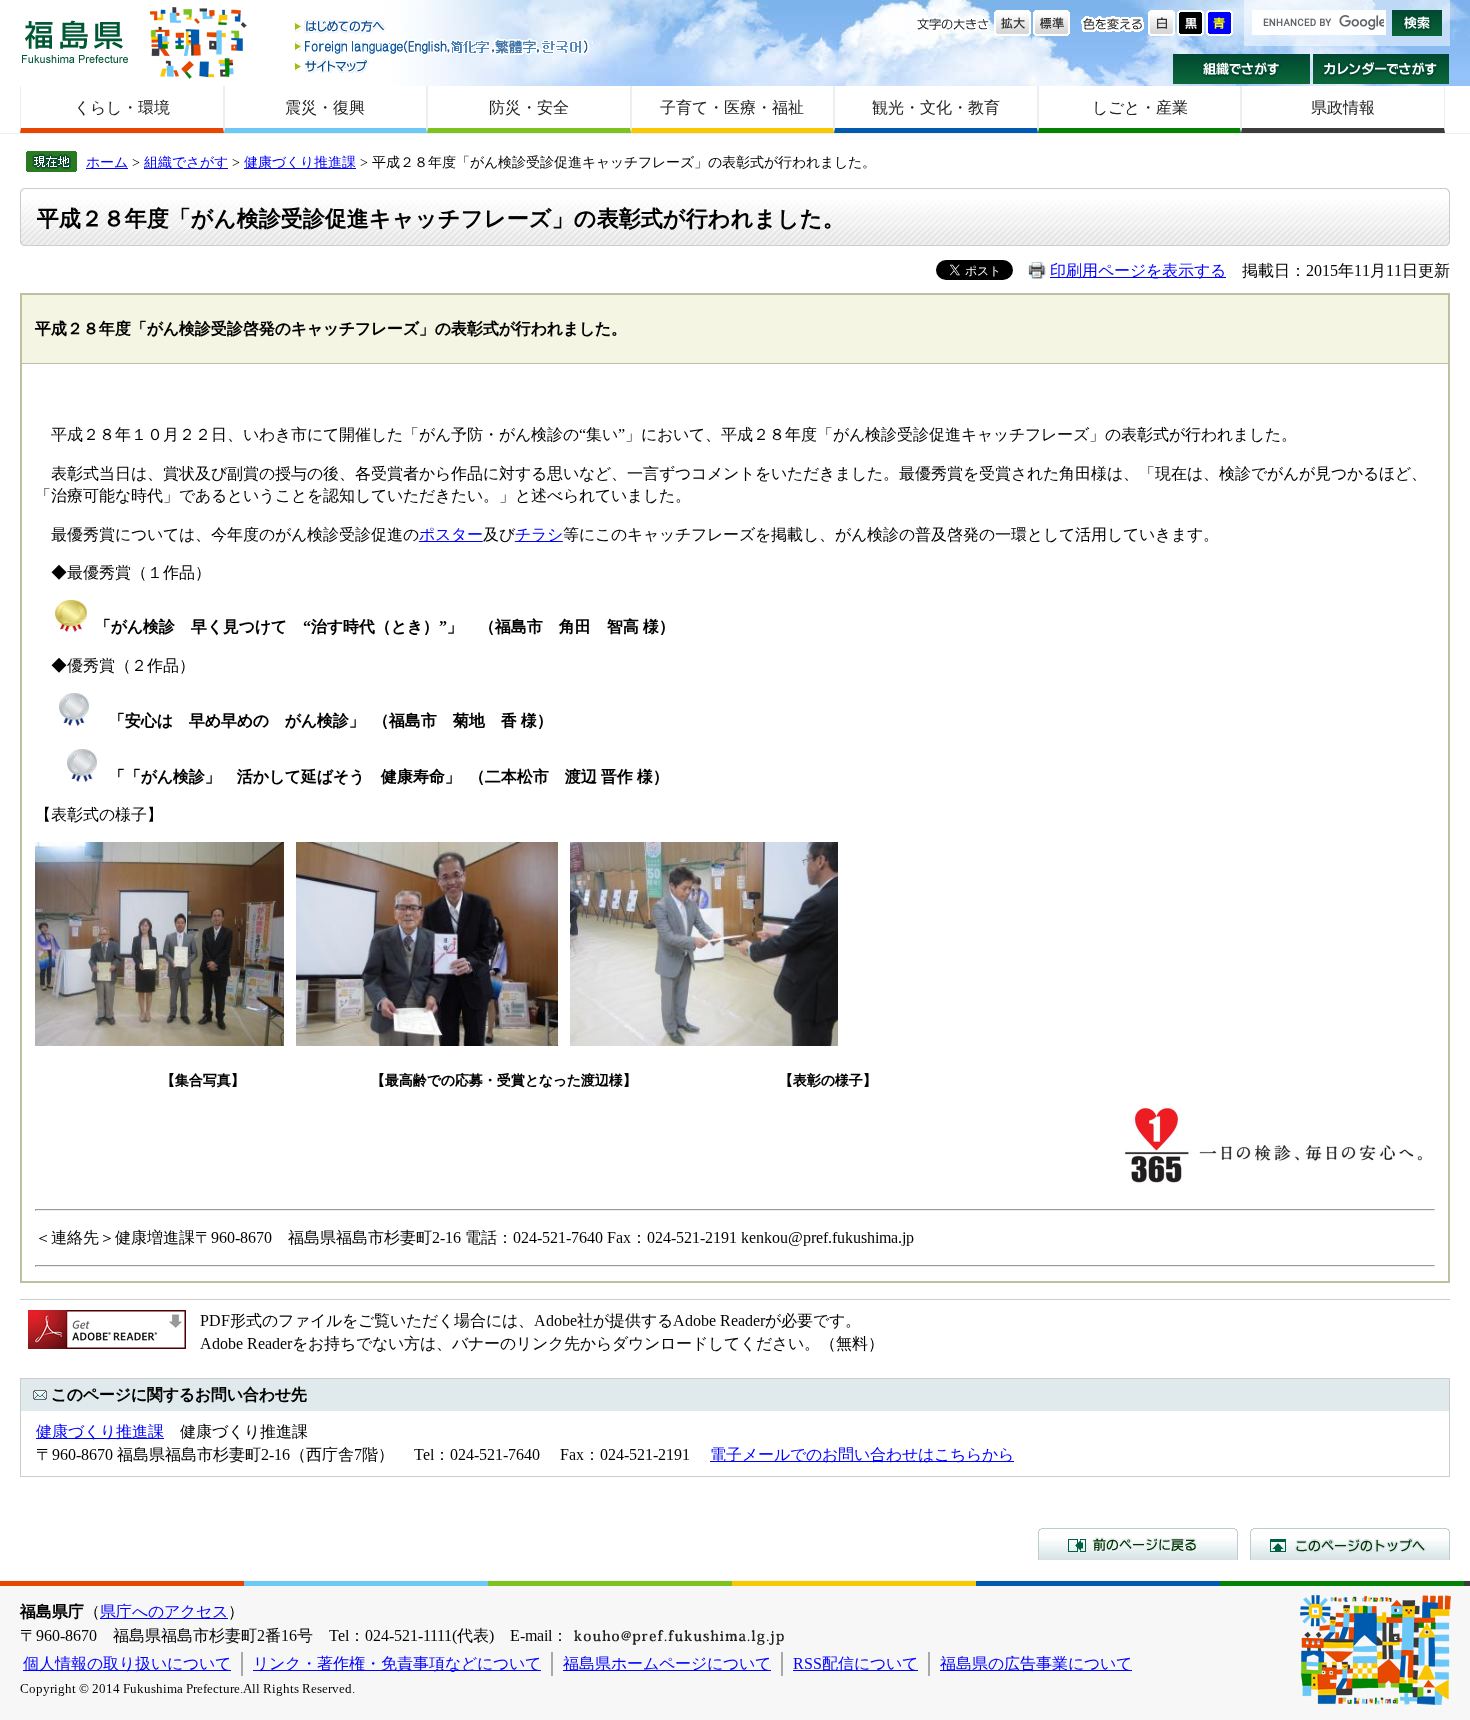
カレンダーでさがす (1381, 69)
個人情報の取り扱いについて (127, 1663)
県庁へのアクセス (164, 1611)
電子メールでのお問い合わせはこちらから (862, 1454)
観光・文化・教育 (936, 107)
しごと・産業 (1140, 107)
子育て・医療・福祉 (732, 107)
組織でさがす (1241, 69)
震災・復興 (325, 107)
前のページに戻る (1138, 1544)
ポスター (451, 534)
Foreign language (443, 46)
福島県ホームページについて (667, 1663)
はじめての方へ (443, 27)
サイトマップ (443, 65)
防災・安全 (529, 107)
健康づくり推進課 (300, 162)
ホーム (107, 162)
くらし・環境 (122, 107)
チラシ (539, 534)
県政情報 (1343, 107)
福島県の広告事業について (1036, 1663)
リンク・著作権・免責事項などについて (397, 1663)
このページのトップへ (1350, 1544)
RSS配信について (855, 1663)
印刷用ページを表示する (1138, 270)
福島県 (75, 41)
